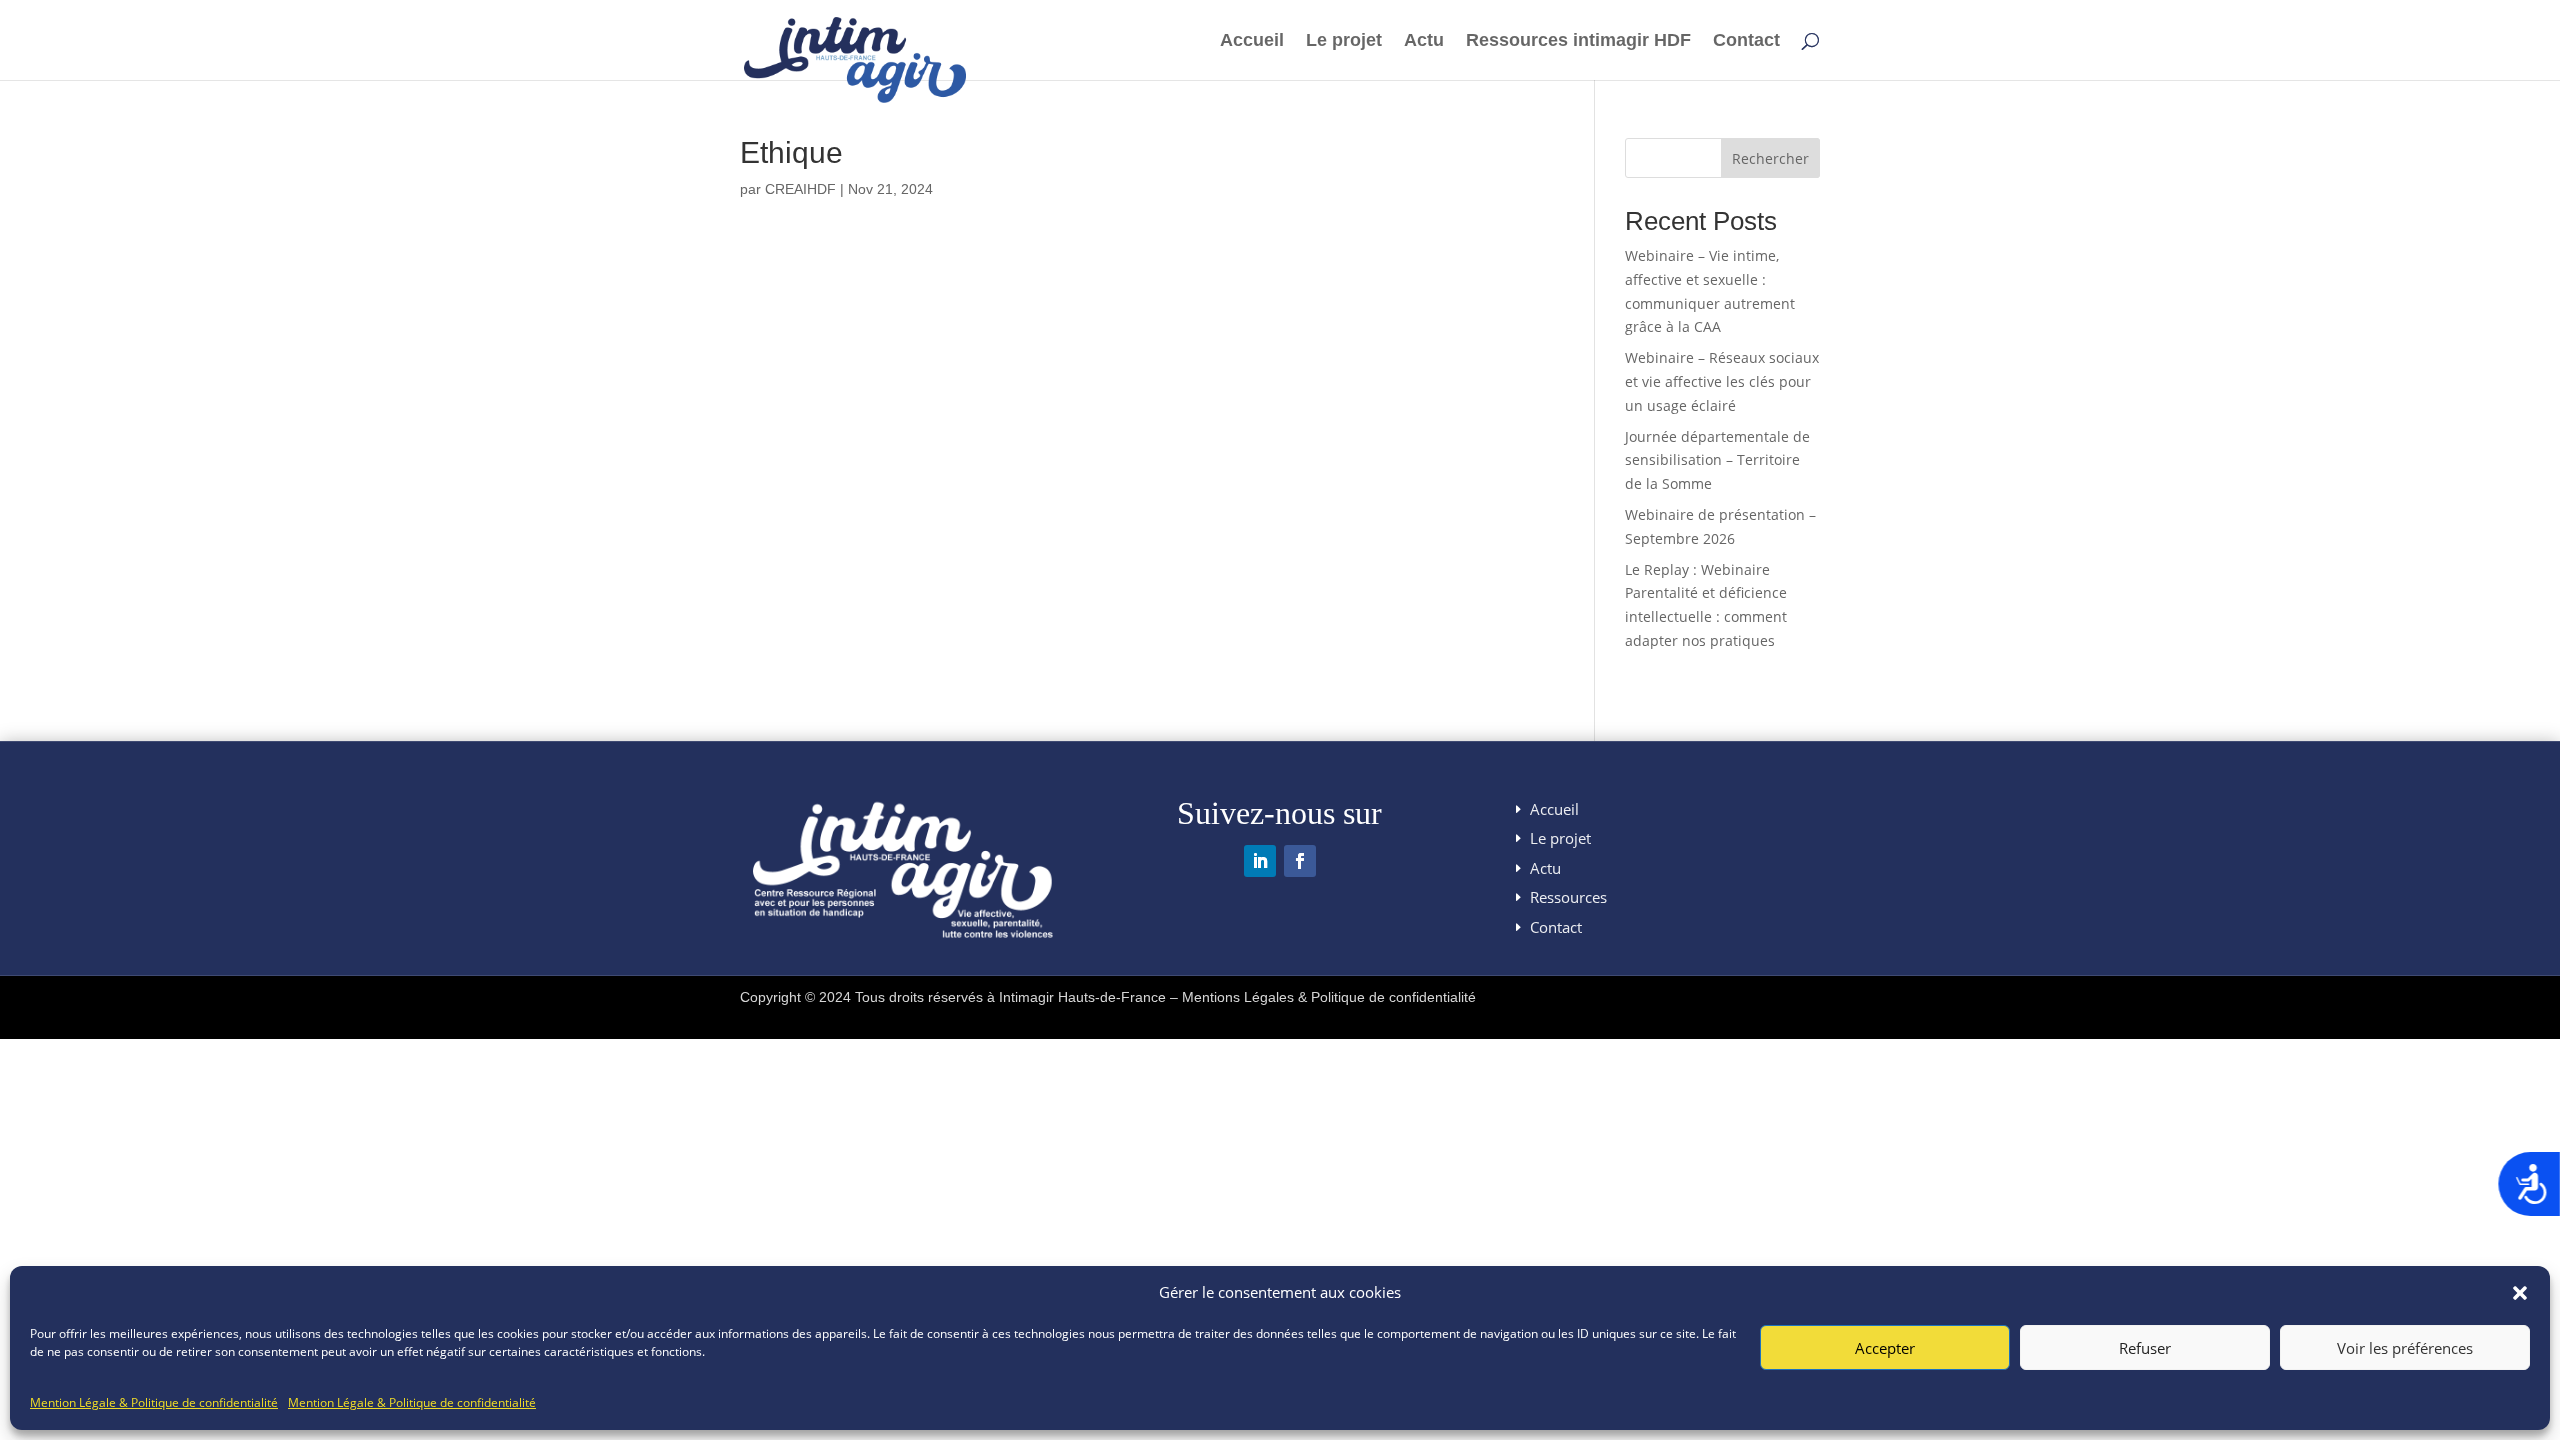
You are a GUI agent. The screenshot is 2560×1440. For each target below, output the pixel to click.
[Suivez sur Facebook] (1300, 861)
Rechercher (1770, 158)
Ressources (1568, 897)
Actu (1424, 41)
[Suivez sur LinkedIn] (1260, 861)
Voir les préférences (2405, 1348)
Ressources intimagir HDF (1578, 41)
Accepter (1885, 1348)
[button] (2520, 1293)
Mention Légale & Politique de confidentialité (154, 1402)
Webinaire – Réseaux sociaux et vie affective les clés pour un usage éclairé (1722, 381)
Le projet (1344, 41)
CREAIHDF (800, 189)
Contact (1746, 41)
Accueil (1252, 41)
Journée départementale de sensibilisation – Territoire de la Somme (1717, 460)
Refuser (2145, 1348)
